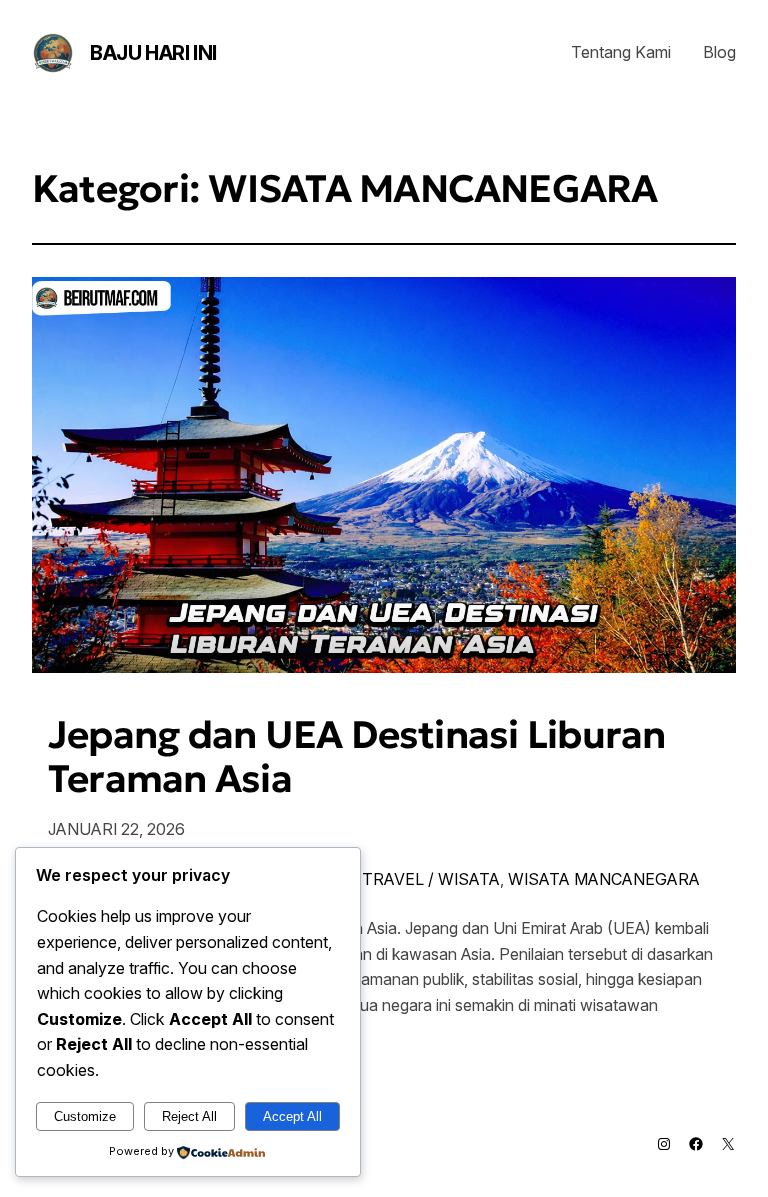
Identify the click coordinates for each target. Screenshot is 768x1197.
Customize (85, 1116)
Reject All (189, 1116)
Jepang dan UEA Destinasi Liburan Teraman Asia (357, 757)
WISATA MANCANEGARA (604, 879)
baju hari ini (153, 53)
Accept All (292, 1116)
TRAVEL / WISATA (431, 879)
